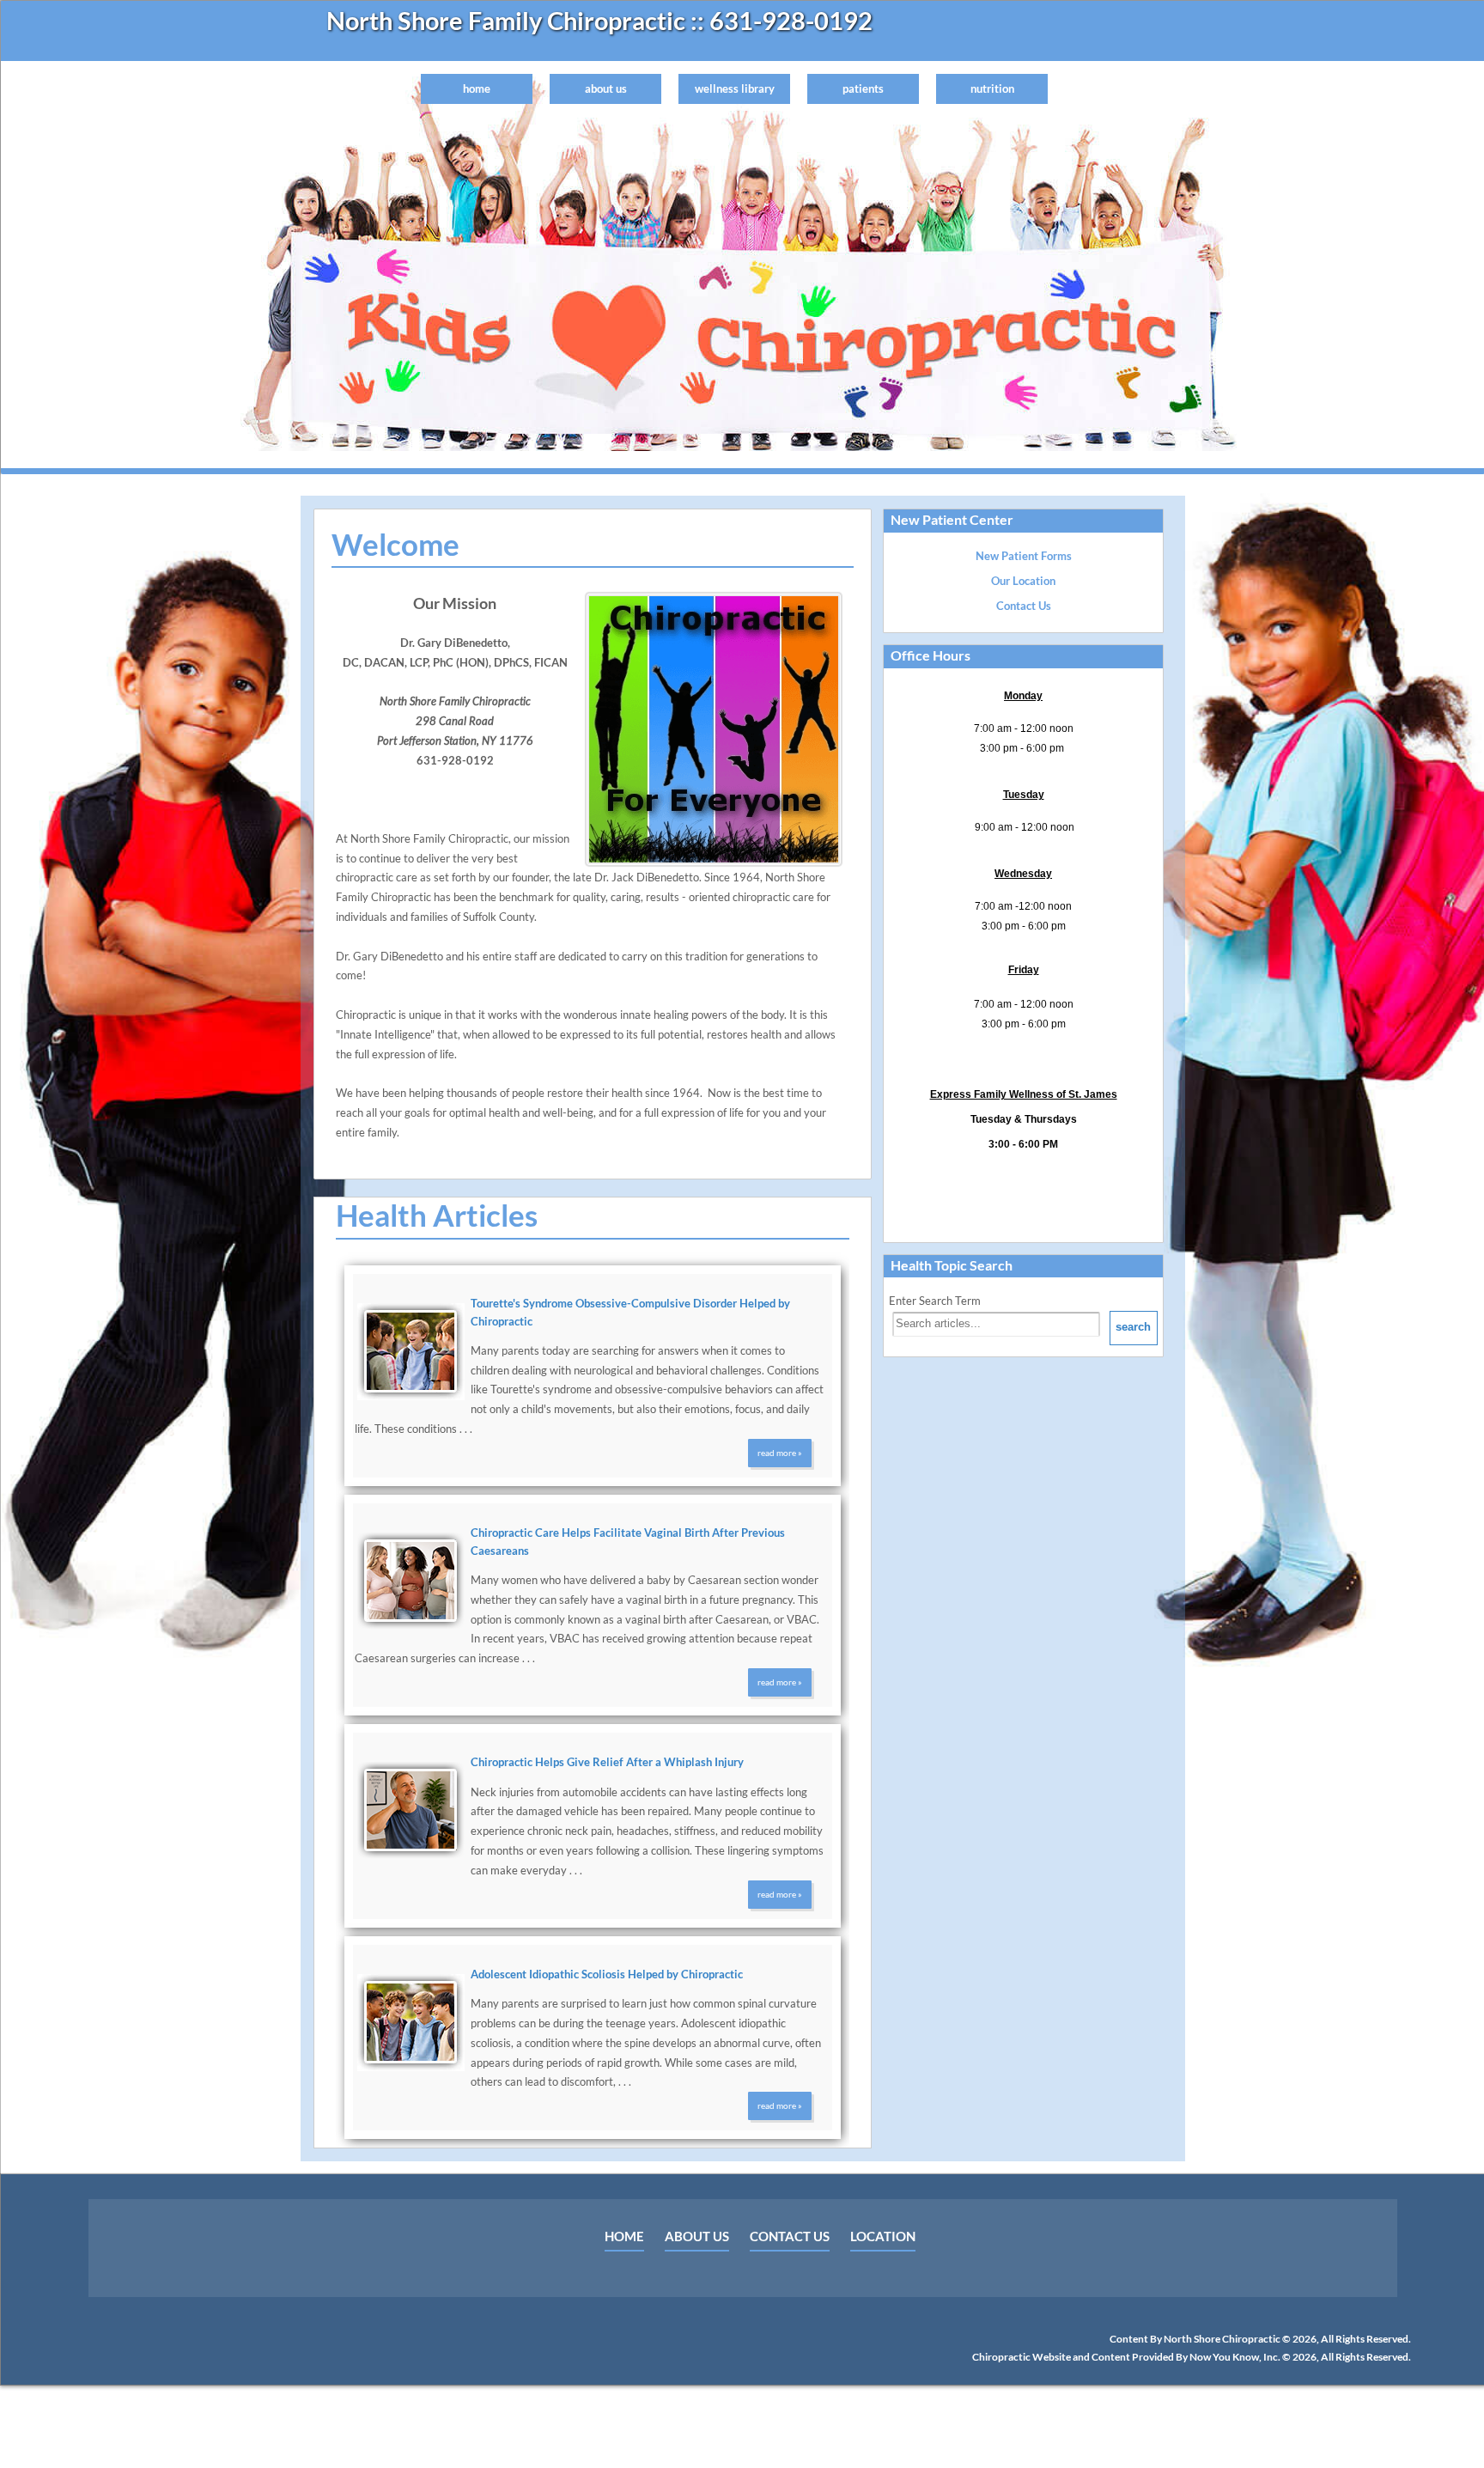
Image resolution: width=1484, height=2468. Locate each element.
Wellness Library (735, 88)
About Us (606, 88)
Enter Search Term (935, 1301)
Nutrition (992, 88)
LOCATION (883, 2236)
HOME (624, 2236)
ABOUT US (697, 2236)
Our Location (1023, 581)
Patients (863, 88)
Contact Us (1024, 606)
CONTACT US (790, 2236)
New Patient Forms (1024, 556)
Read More (777, 1453)
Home (477, 88)
